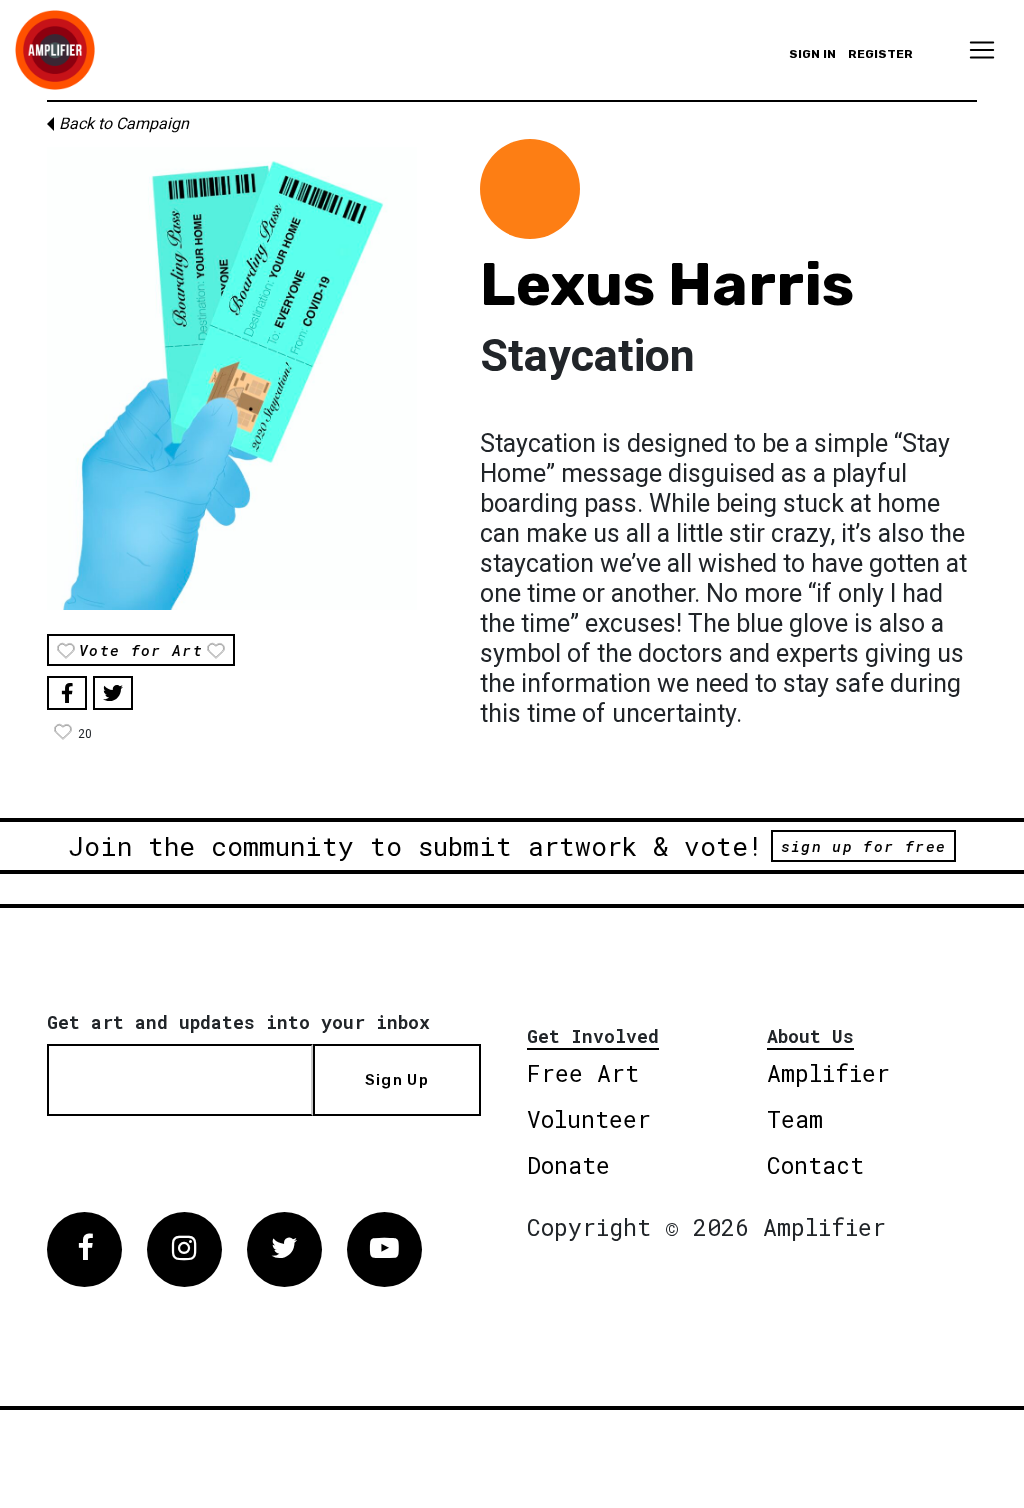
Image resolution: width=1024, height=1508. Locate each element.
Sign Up (397, 1080)
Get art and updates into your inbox (238, 1022)
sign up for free (863, 846)
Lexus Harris (667, 284)
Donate (568, 1165)
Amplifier (828, 1073)
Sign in (812, 54)
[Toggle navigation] (982, 50)
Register (880, 54)
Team (795, 1119)
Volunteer (589, 1119)
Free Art (583, 1073)
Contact (815, 1165)
